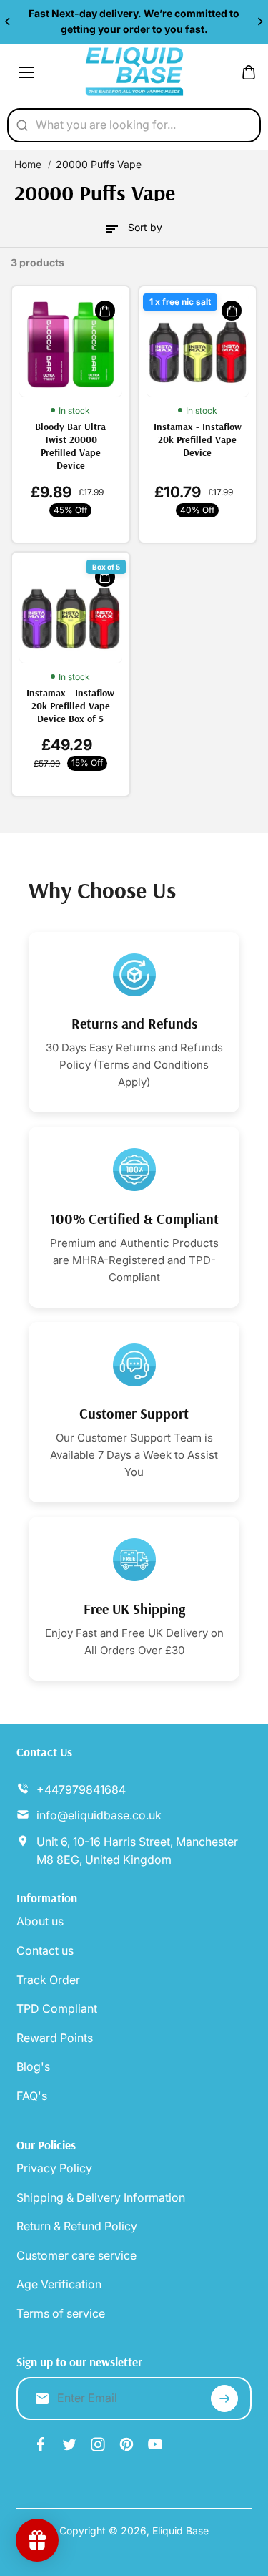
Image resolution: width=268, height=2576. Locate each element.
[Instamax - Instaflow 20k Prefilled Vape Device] (198, 345)
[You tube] (155, 2444)
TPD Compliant (57, 2008)
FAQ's (32, 2096)
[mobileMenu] (26, 72)
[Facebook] (41, 2444)
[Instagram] (98, 2444)
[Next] (259, 21)
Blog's (33, 2066)
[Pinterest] (126, 2444)
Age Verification (59, 2284)
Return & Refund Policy (77, 2226)
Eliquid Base (180, 2531)
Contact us (45, 1950)
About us (40, 1921)
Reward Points (55, 2038)
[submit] (224, 2398)
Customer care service (76, 2255)
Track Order (48, 1980)
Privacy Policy (54, 2168)
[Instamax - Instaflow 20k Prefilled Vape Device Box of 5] (71, 611)
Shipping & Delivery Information (101, 2197)
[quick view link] (105, 311)
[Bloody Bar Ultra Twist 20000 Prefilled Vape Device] (71, 345)
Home (28, 164)
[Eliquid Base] (134, 72)
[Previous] (9, 21)
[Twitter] (69, 2444)
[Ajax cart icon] (249, 72)
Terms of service (61, 2313)
